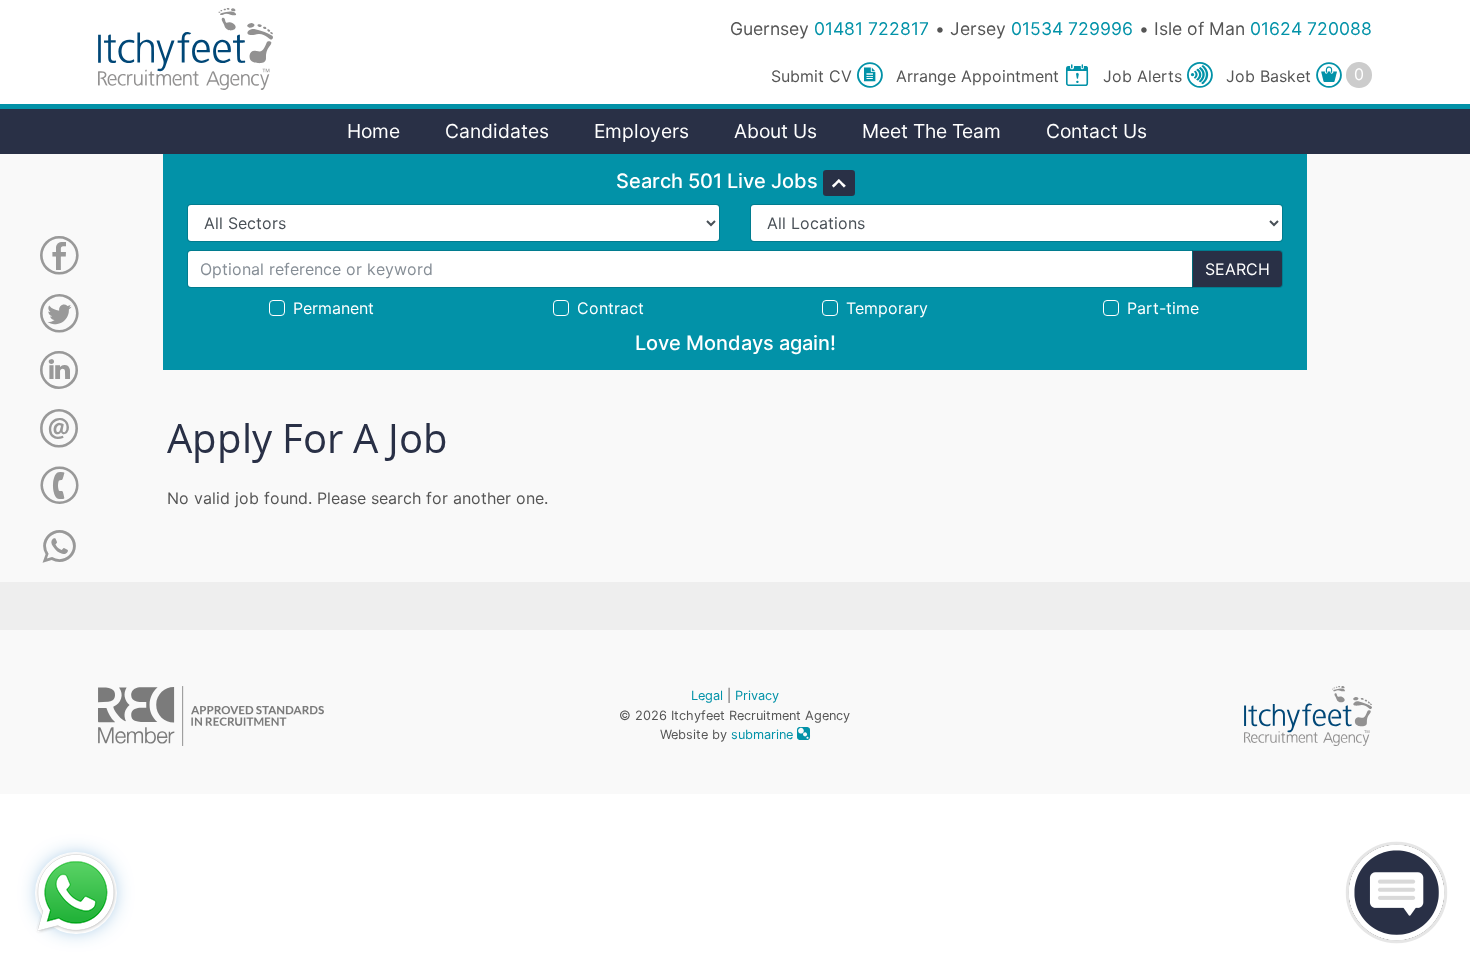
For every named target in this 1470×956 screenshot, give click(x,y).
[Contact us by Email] (59, 432)
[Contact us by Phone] (59, 489)
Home (373, 131)
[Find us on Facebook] (59, 259)
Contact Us (1096, 131)
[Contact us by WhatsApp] (59, 547)
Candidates (497, 131)
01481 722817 (871, 28)
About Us (775, 131)
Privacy (757, 695)
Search (1237, 269)
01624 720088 (1311, 28)
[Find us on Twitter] (59, 317)
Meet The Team (931, 131)
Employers (641, 131)
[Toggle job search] (839, 183)
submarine (764, 734)
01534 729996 (1072, 28)
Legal (707, 695)
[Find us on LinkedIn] (59, 374)
